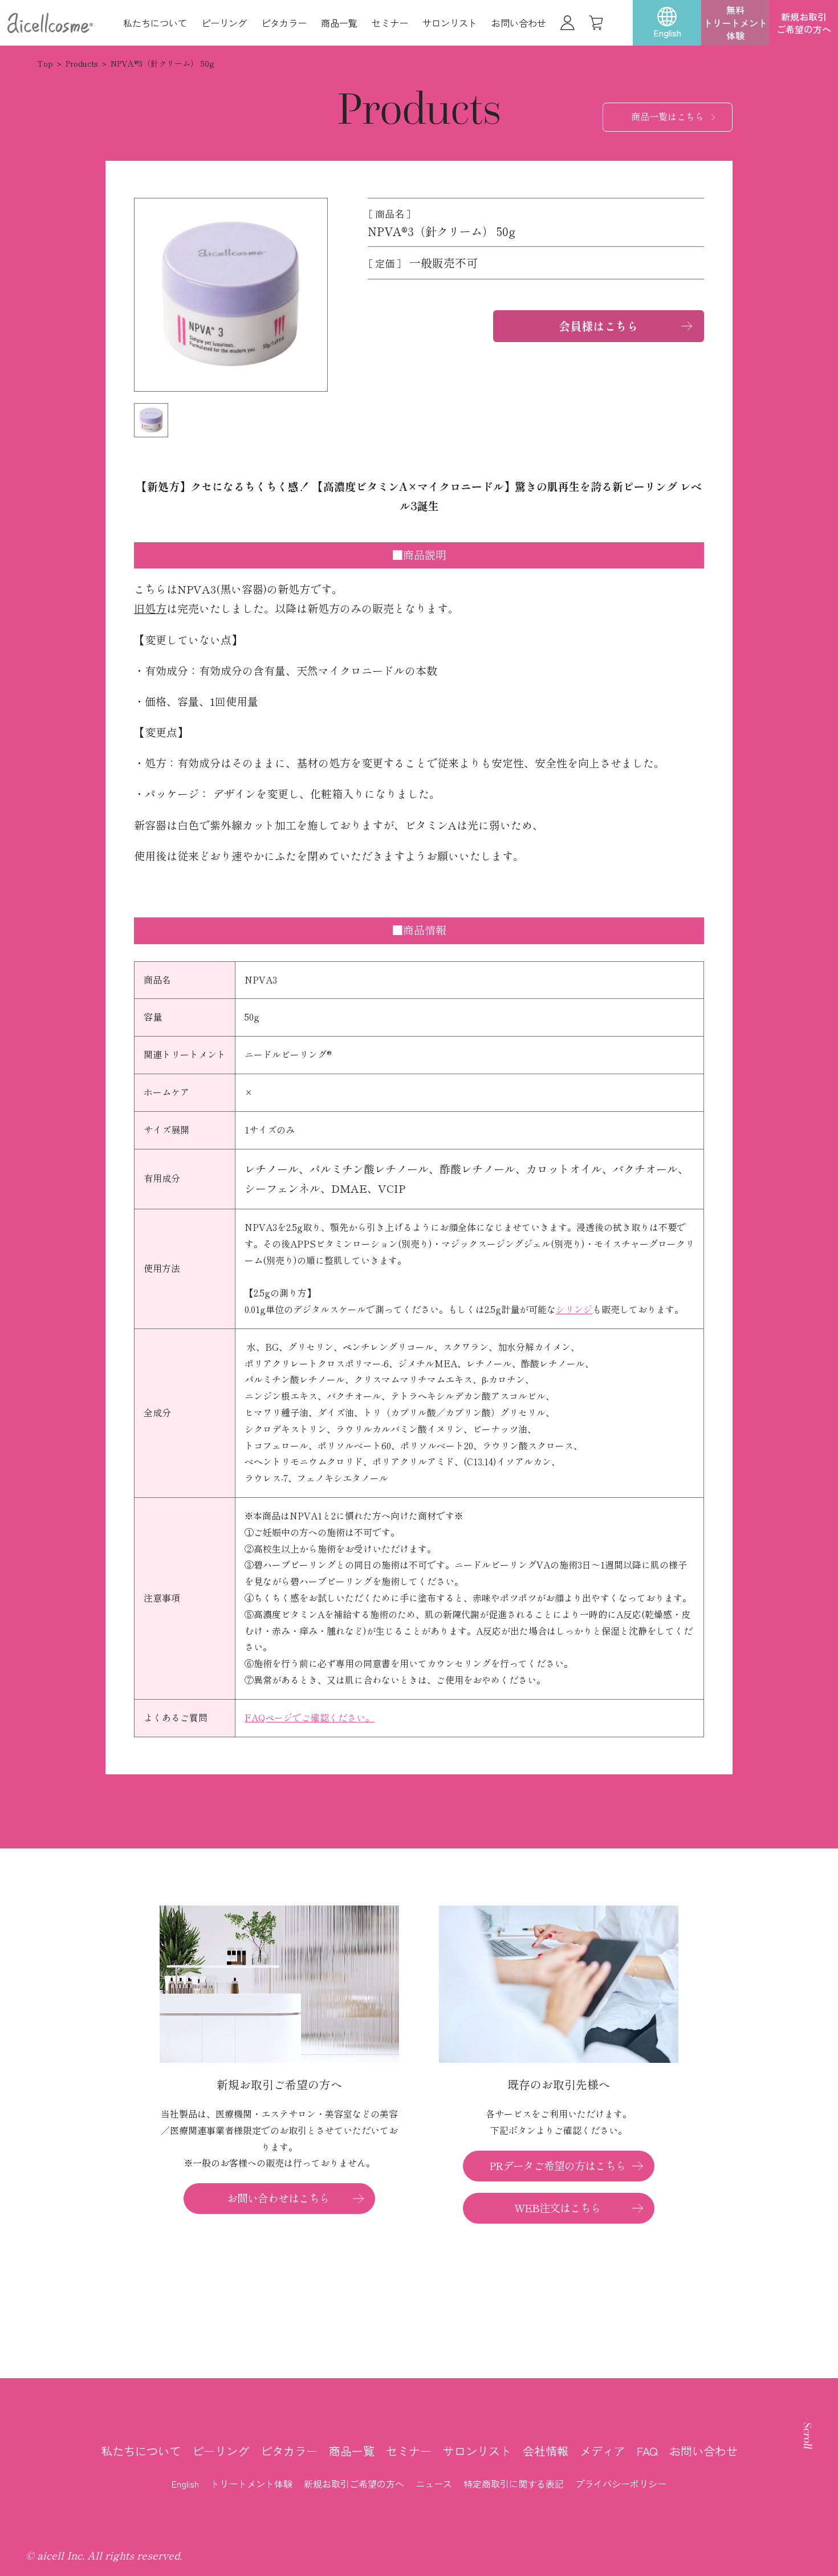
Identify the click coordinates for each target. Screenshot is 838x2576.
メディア (603, 2451)
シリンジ (574, 1310)
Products (82, 64)
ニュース (434, 2484)
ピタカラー (284, 23)
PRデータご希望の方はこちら (558, 2166)
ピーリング (224, 23)
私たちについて (155, 23)
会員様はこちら (599, 326)
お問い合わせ (519, 23)
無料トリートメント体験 (735, 23)
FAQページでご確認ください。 (310, 1718)
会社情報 (546, 2451)
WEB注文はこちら (558, 2208)
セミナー (390, 23)
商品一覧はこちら (668, 117)
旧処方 (150, 609)
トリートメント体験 (251, 2484)
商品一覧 (339, 23)
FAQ (647, 2451)
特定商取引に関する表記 (514, 2484)
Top (45, 64)
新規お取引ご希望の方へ (804, 23)
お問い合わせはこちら (278, 2198)
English (185, 2484)
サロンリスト (450, 23)
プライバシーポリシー (621, 2484)
